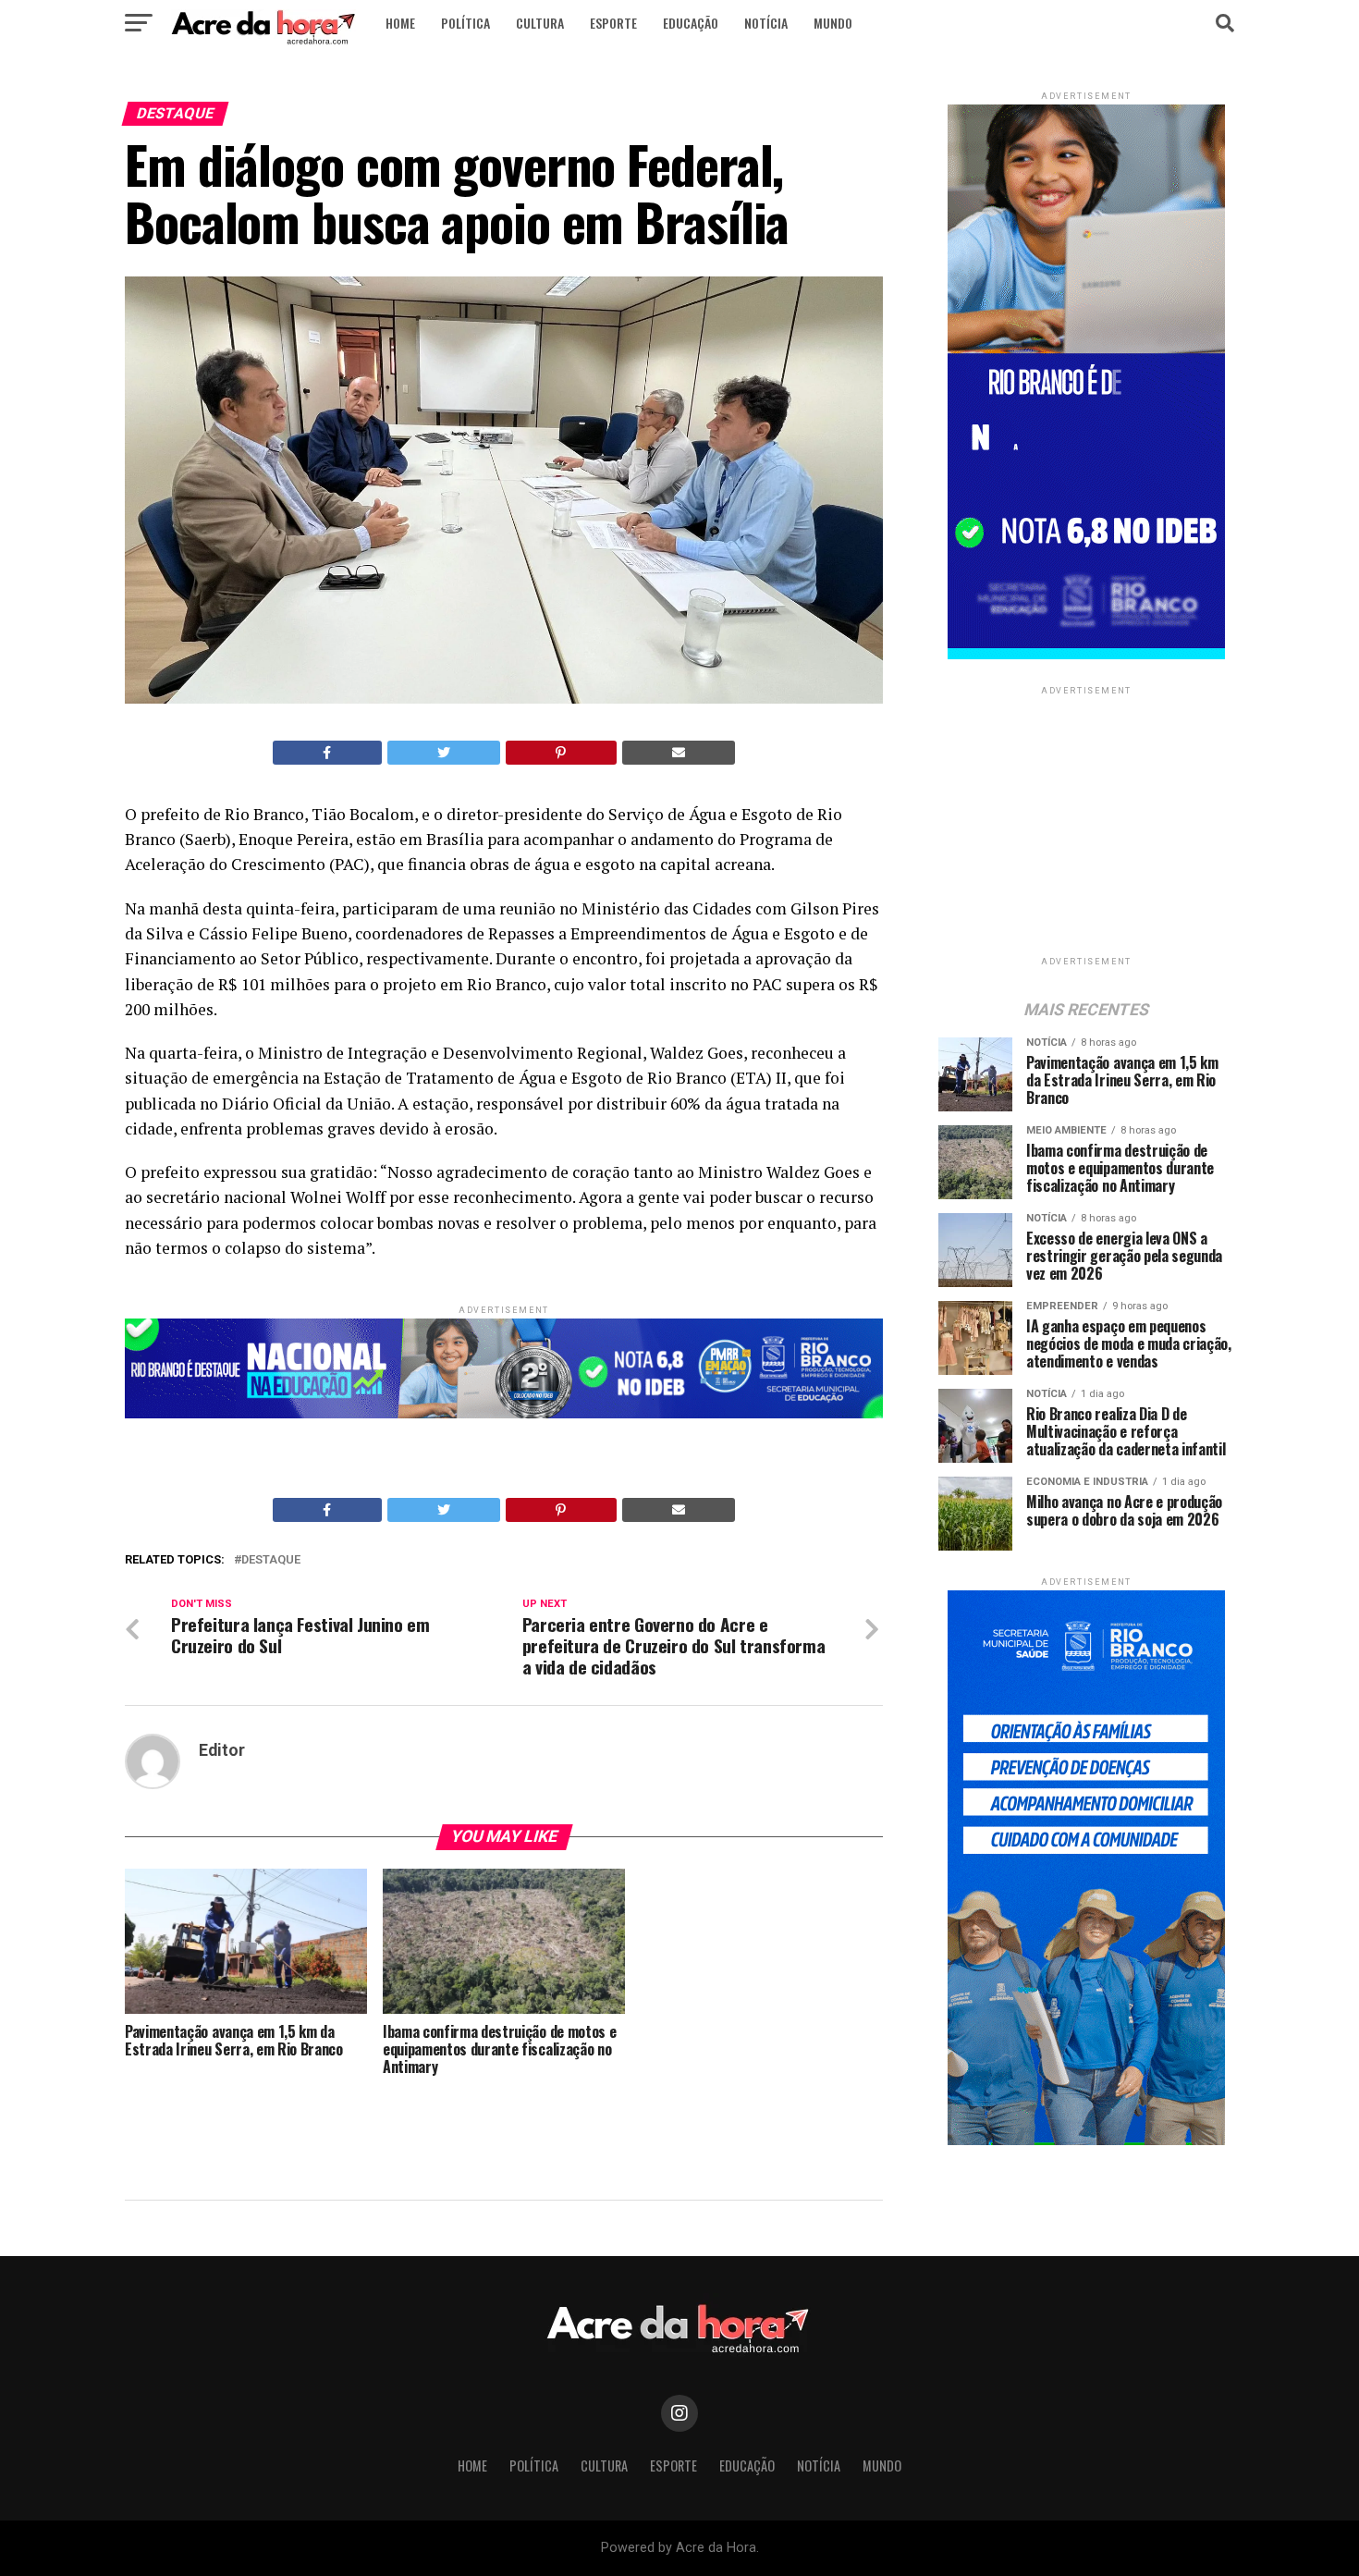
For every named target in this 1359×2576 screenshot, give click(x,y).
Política (465, 23)
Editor (222, 1750)
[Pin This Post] (561, 753)
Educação (691, 23)
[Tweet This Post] (444, 753)
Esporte (613, 23)
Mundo (833, 23)
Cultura (540, 23)
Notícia (766, 23)
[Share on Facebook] (327, 753)
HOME (400, 23)
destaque (271, 1560)
